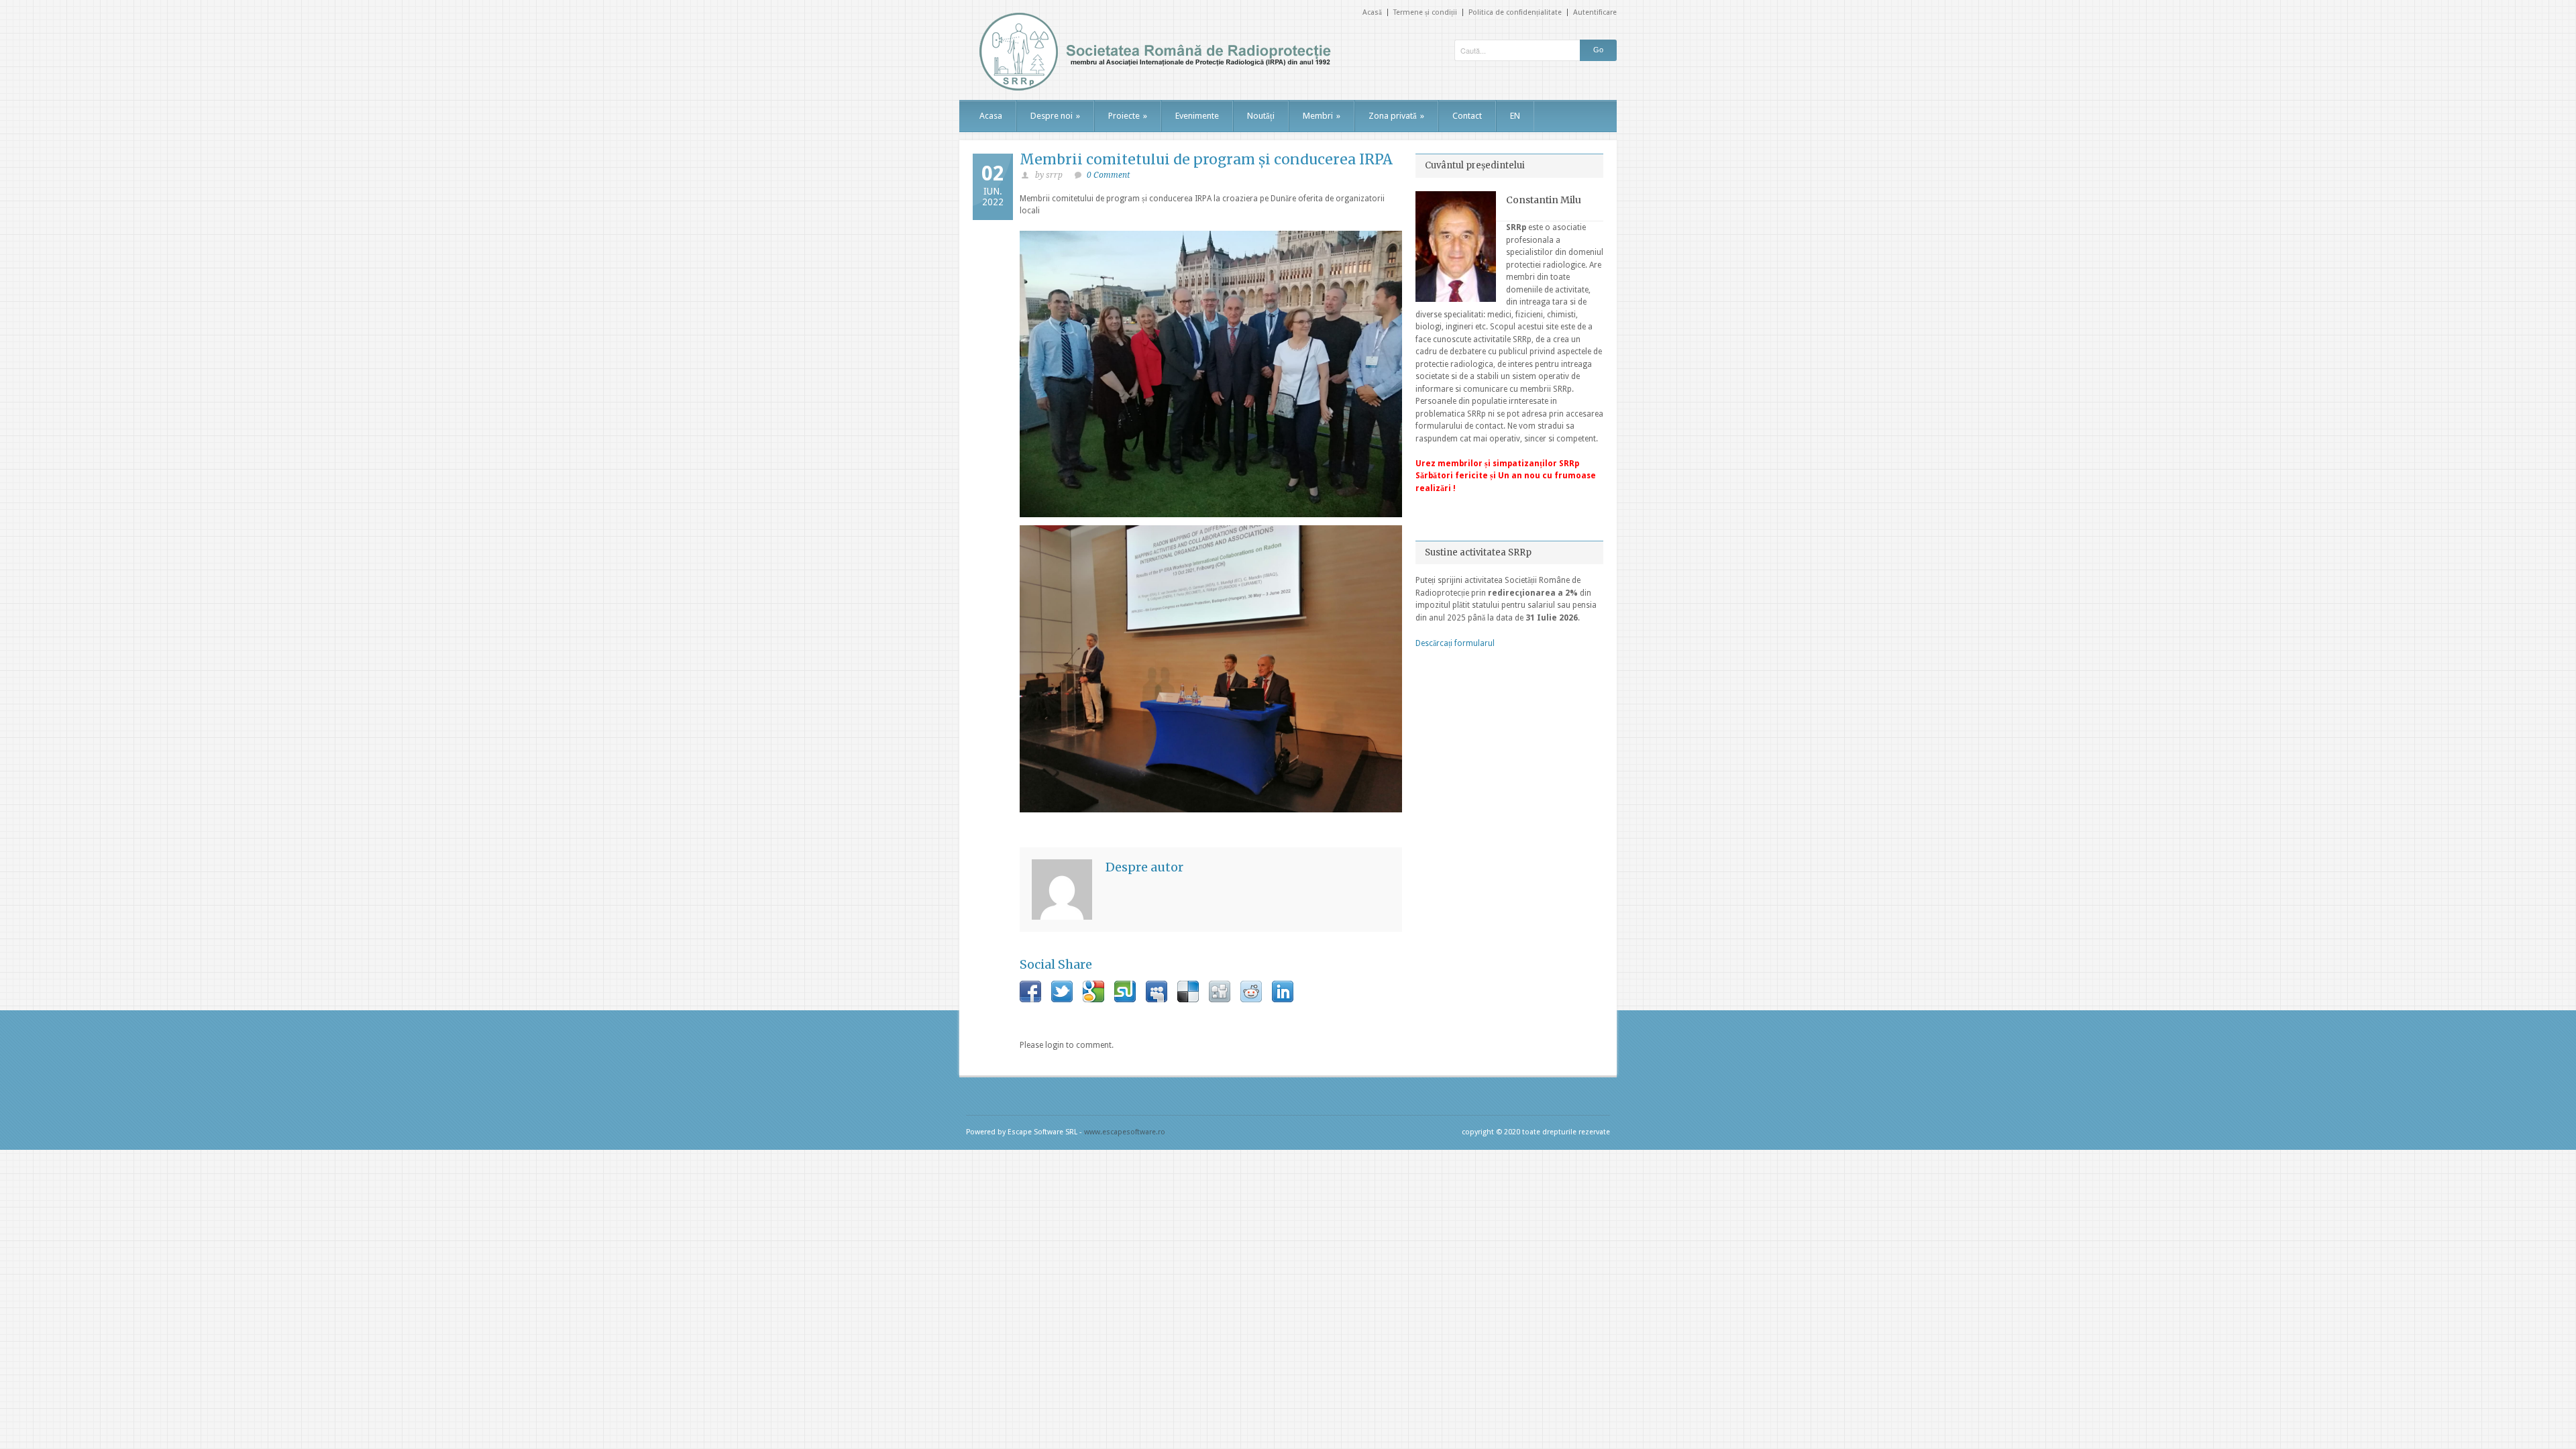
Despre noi (1055, 116)
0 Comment (1108, 175)
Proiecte (1128, 116)
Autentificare (1595, 12)
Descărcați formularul (1455, 643)
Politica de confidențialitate (1515, 12)
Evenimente (1197, 116)
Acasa (991, 116)
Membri (1322, 116)
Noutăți (1261, 116)
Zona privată (1396, 116)
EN (1515, 116)
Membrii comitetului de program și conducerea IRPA (1206, 159)
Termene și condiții (1425, 12)
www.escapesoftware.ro (1125, 1132)
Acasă (1372, 12)
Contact (1467, 116)
